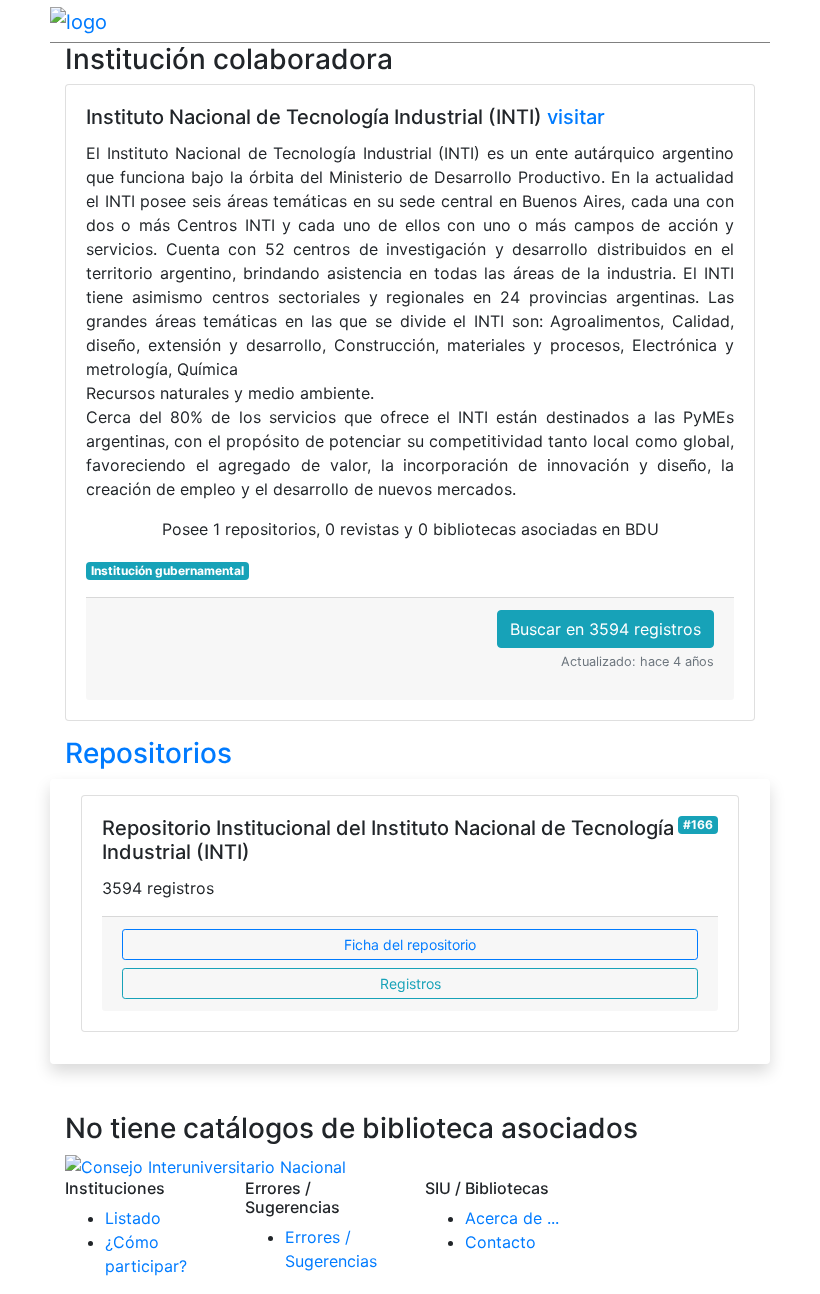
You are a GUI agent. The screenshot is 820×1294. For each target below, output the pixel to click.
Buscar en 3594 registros (605, 629)
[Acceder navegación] (757, 21)
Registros (410, 983)
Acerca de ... (512, 1218)
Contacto (500, 1242)
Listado (133, 1218)
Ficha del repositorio (410, 944)
